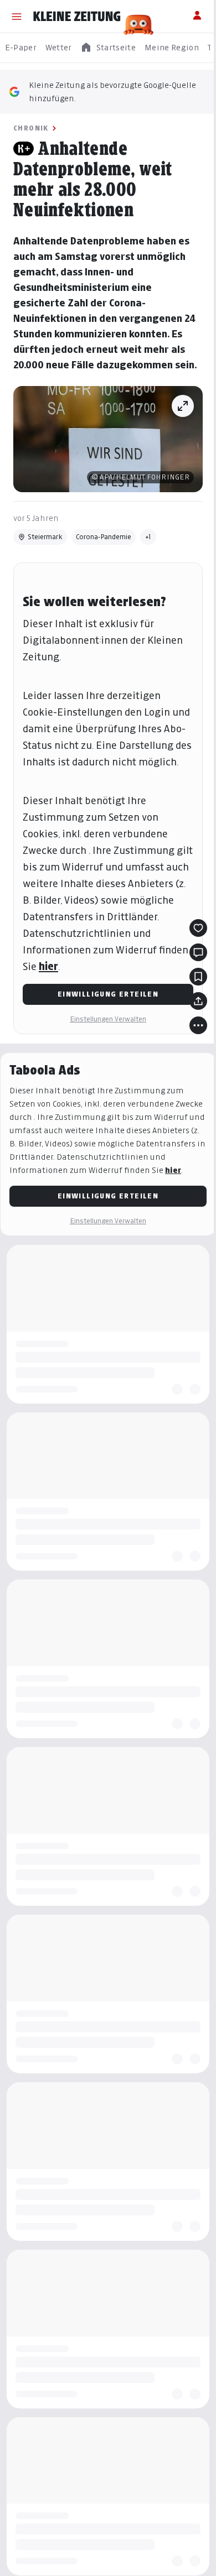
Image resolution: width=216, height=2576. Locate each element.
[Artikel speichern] (198, 977)
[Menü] (17, 17)
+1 (148, 537)
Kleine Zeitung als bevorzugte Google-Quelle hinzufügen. (112, 92)
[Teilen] (198, 1001)
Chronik (31, 128)
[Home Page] (77, 17)
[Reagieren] (198, 928)
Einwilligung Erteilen (108, 994)
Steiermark (45, 537)
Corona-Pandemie (104, 537)
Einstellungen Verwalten (108, 1019)
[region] (108, 48)
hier (48, 966)
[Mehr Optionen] (198, 1025)
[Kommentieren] (198, 952)
